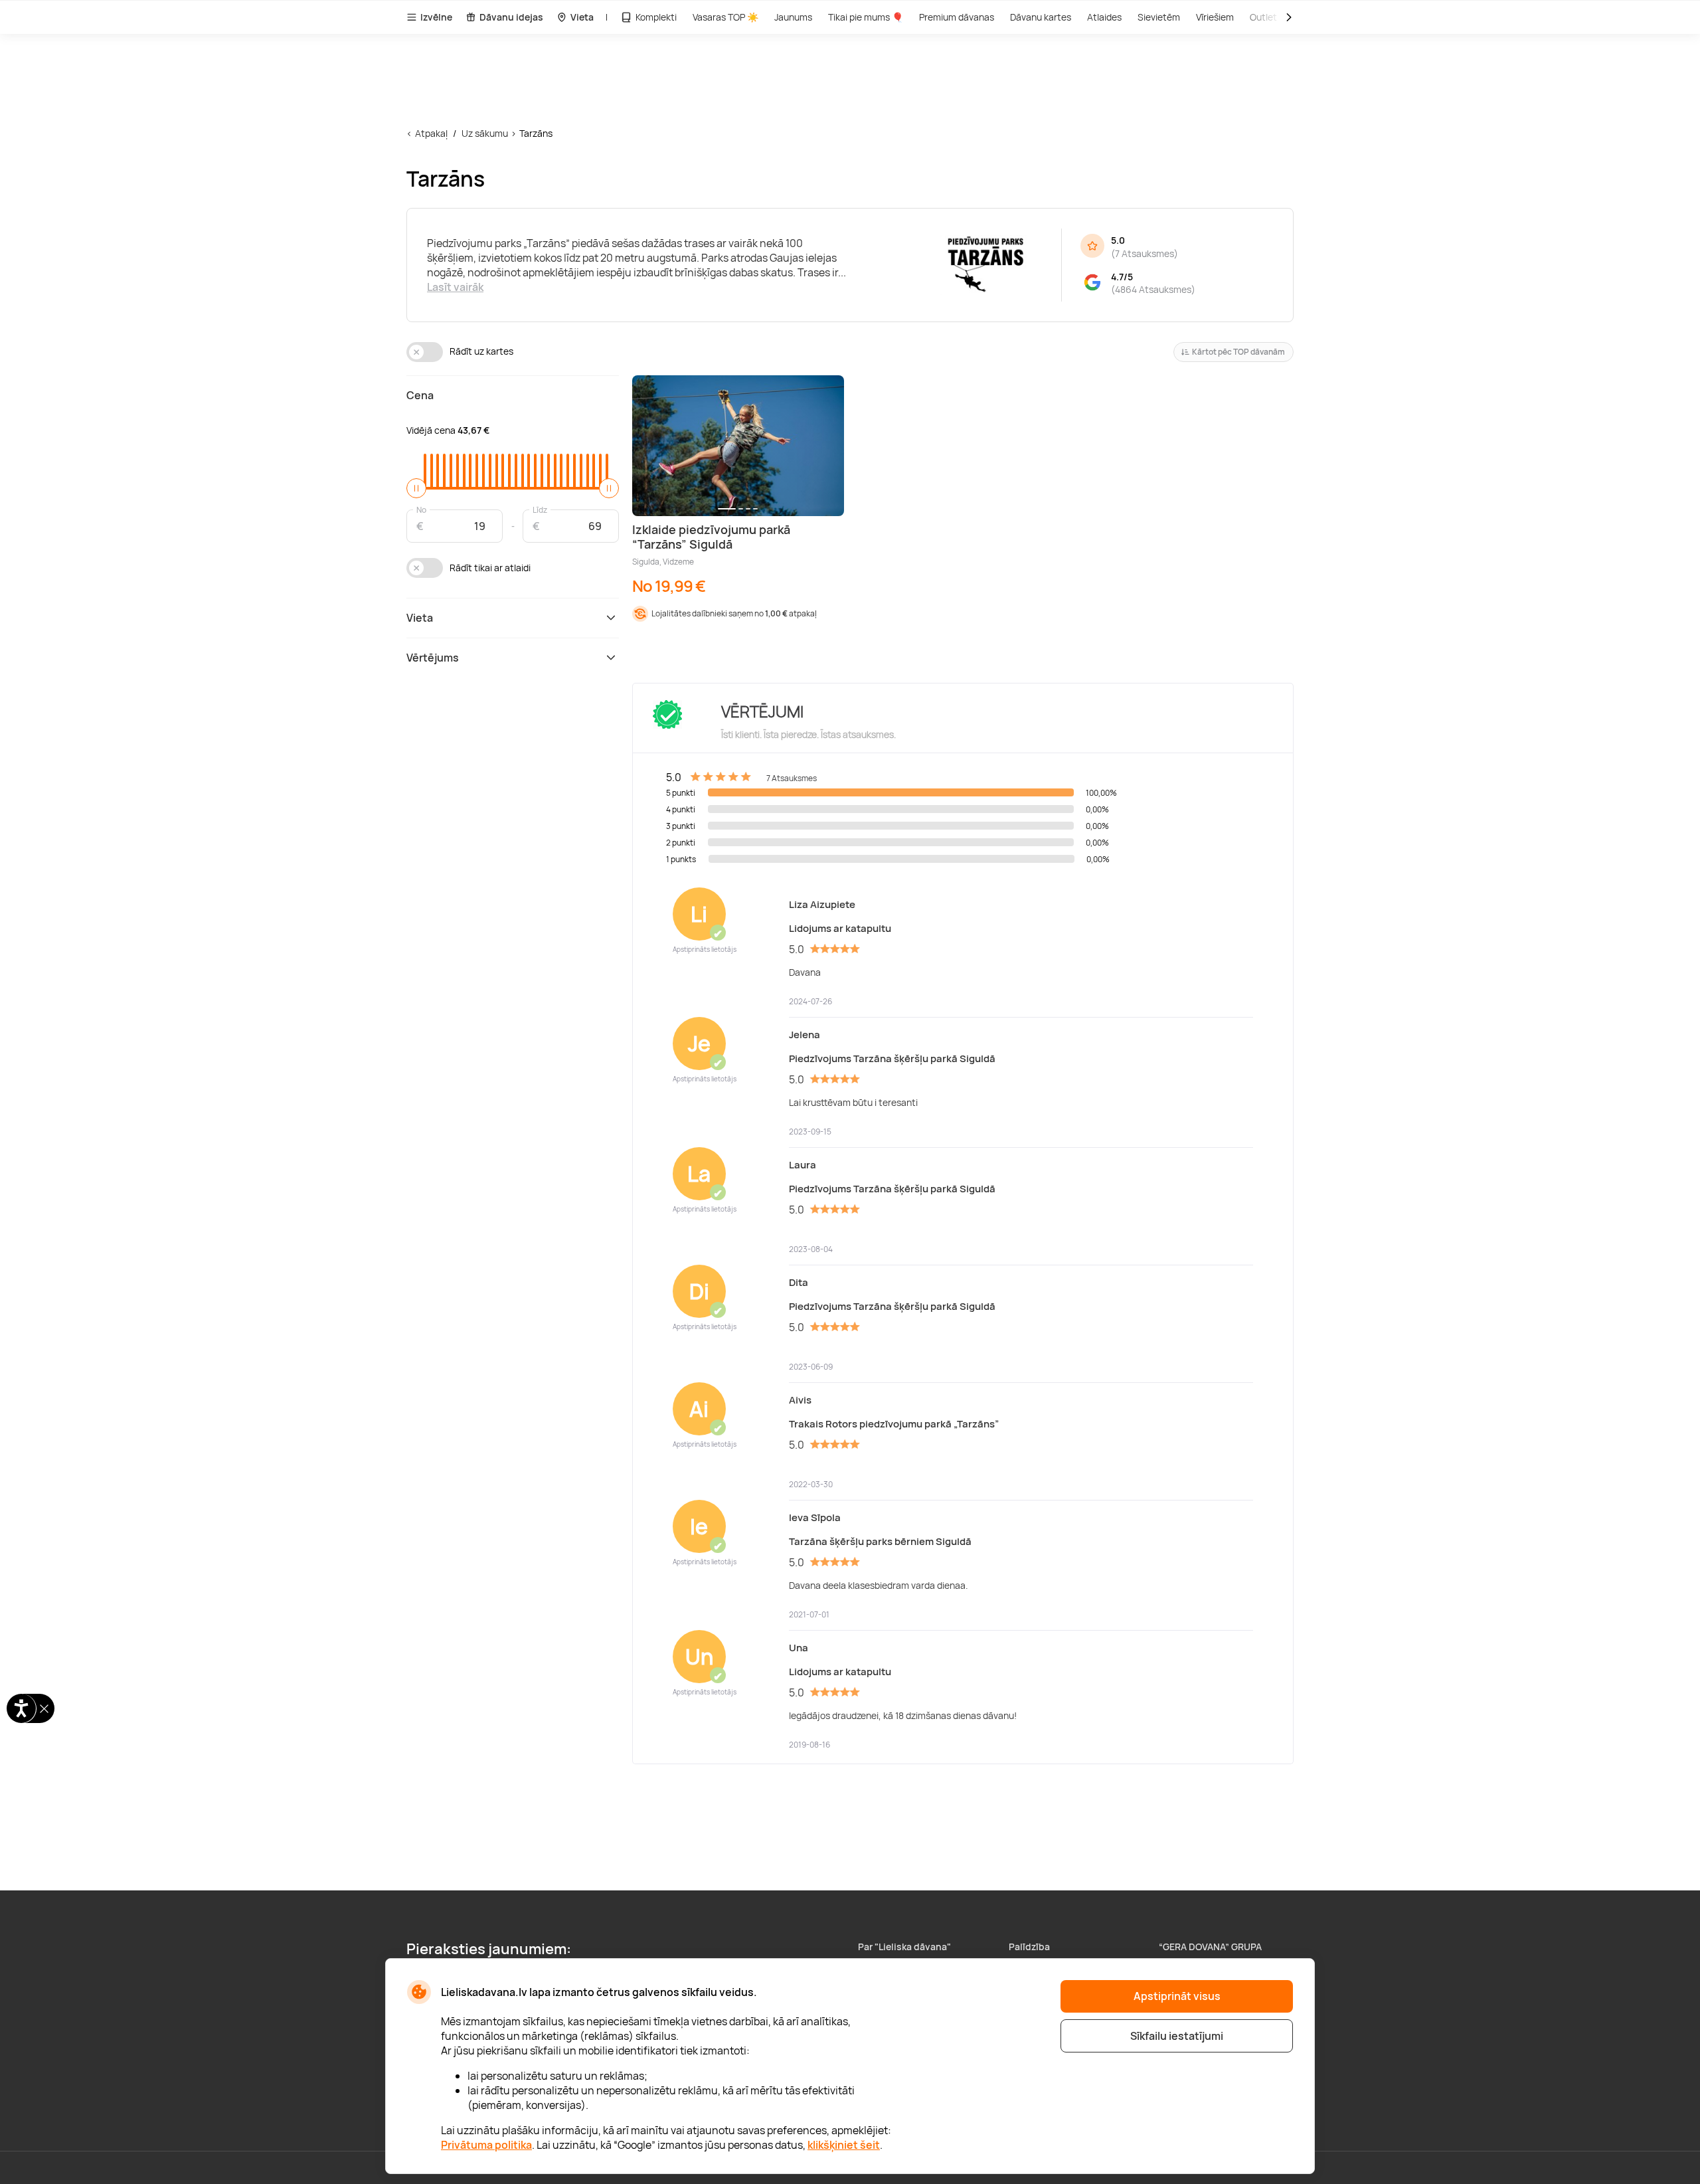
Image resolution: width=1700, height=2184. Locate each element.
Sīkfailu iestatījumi (1177, 2036)
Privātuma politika (486, 2145)
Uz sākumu (485, 133)
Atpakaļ (431, 133)
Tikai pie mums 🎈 (866, 17)
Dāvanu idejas (511, 17)
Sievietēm (1159, 17)
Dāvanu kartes (1041, 17)
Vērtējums (433, 658)
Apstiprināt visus (1177, 1996)
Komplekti (656, 17)
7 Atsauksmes (1145, 253)
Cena (420, 395)
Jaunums (793, 17)
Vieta (582, 17)
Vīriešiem (1215, 17)
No (421, 509)
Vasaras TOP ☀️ (725, 17)
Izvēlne (436, 17)
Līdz (540, 509)
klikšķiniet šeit (844, 2145)
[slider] (416, 488)
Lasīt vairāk (455, 287)
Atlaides (1104, 17)
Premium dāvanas (957, 17)
